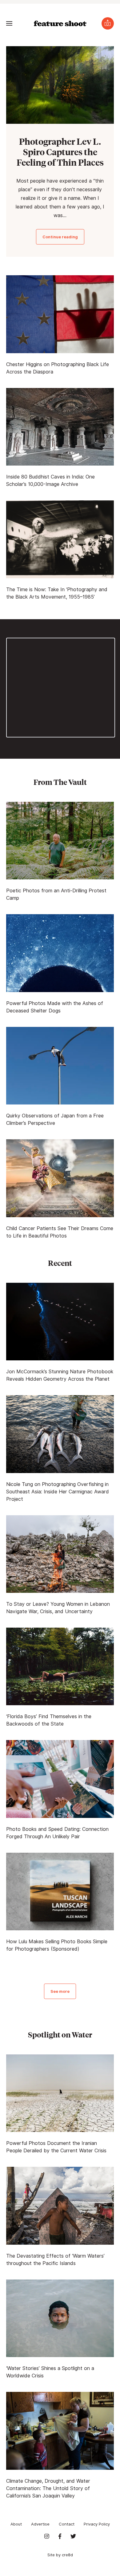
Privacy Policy (97, 2524)
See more (60, 1991)
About (16, 2524)
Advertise (40, 2524)
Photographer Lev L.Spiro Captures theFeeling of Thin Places (60, 152)
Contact (67, 2524)
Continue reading (60, 237)
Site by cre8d (60, 2555)
